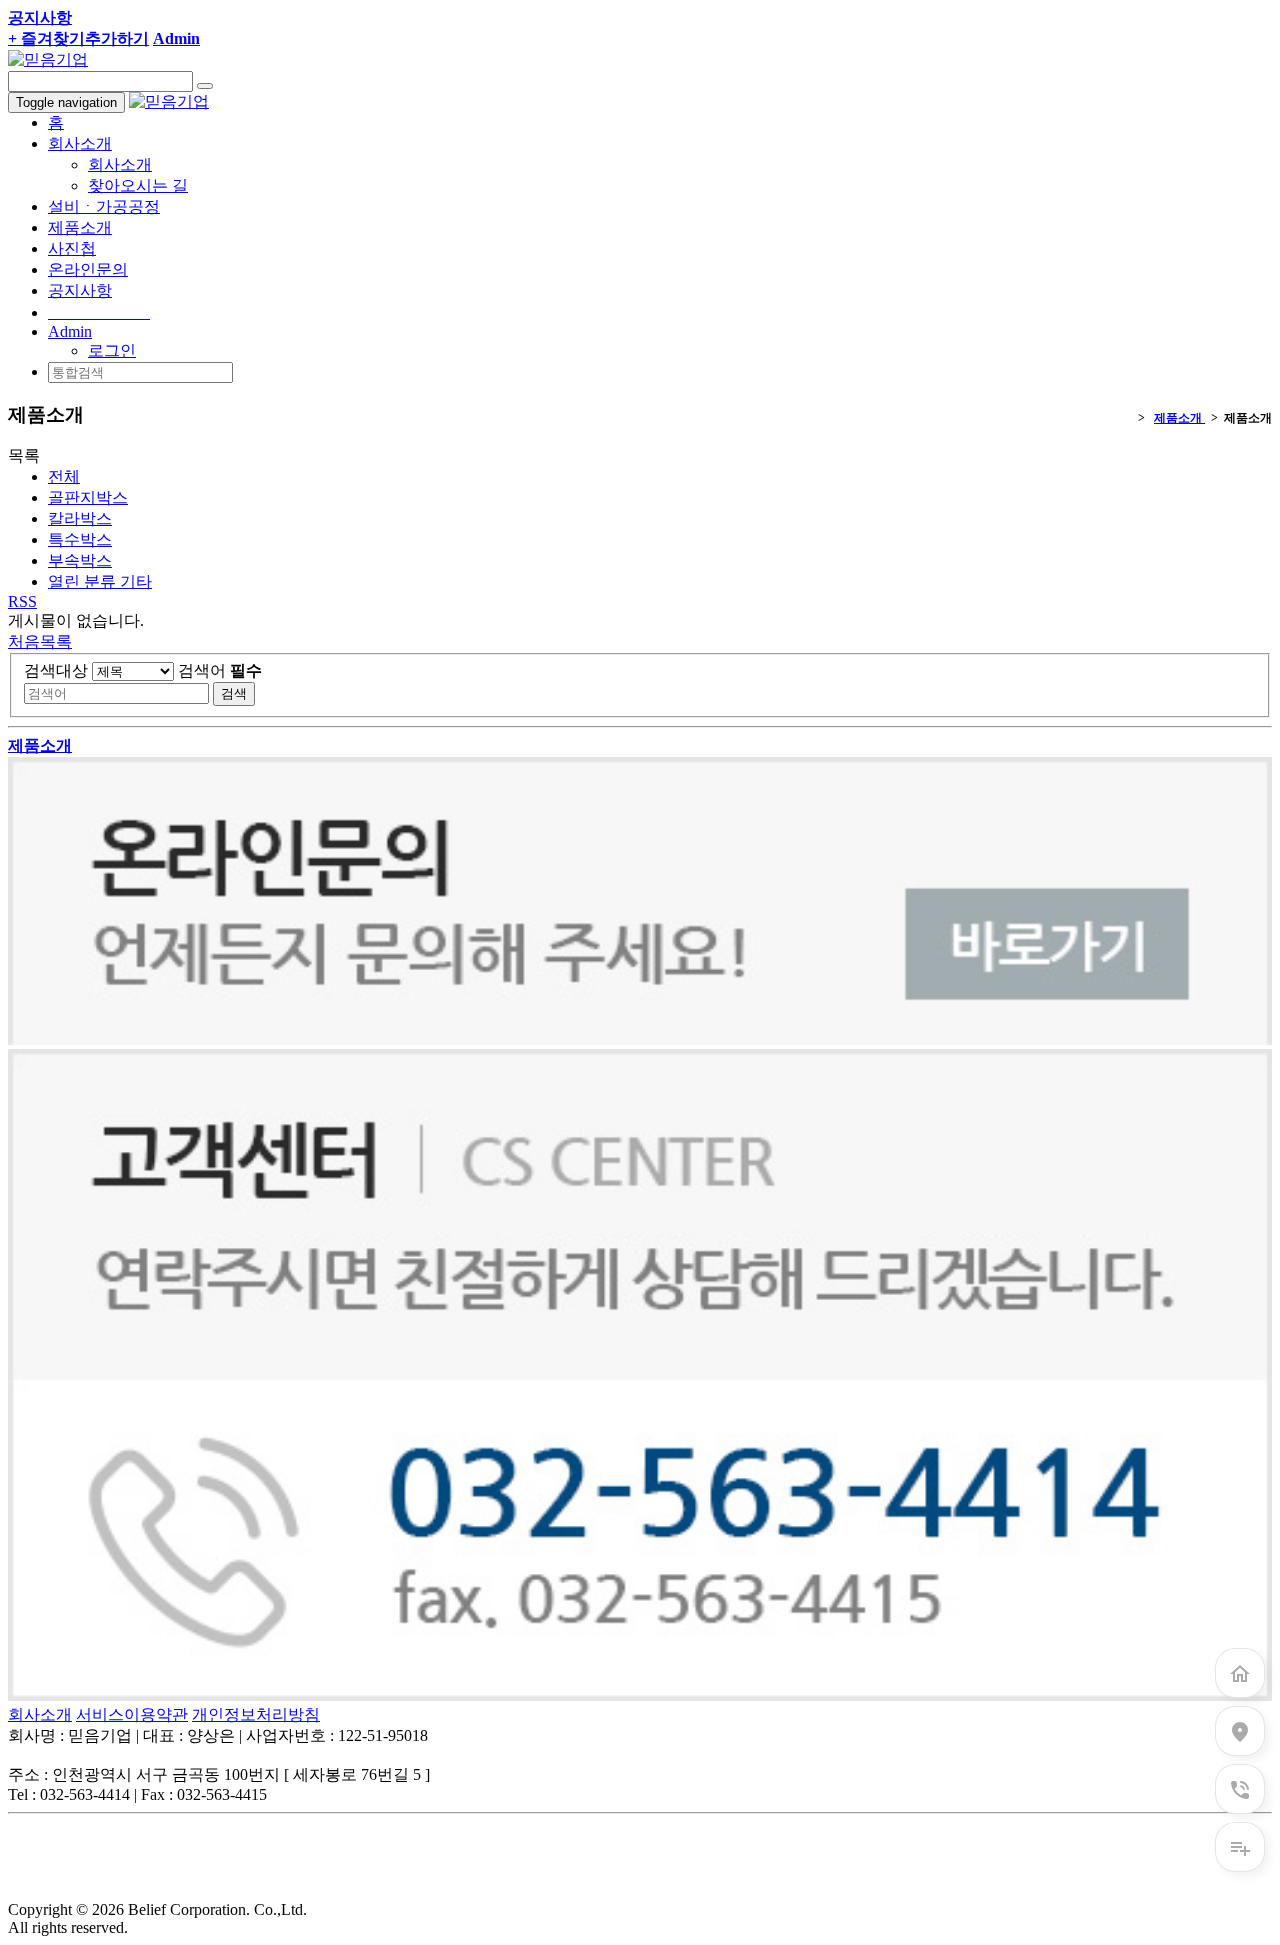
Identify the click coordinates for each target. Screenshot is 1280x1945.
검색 (234, 693)
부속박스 (80, 560)
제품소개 (80, 227)
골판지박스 (88, 497)
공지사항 (80, 290)
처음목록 (40, 641)
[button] (70, 331)
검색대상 (56, 670)
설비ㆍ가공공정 (104, 206)
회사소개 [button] (80, 143)
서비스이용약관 (132, 1714)
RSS (22, 601)
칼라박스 (80, 518)
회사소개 (120, 164)
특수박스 (80, 539)
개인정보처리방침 (256, 1714)
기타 (100, 581)
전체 (64, 476)
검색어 (220, 670)
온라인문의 (88, 269)
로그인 (112, 350)
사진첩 (72, 248)
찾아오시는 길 (138, 185)
